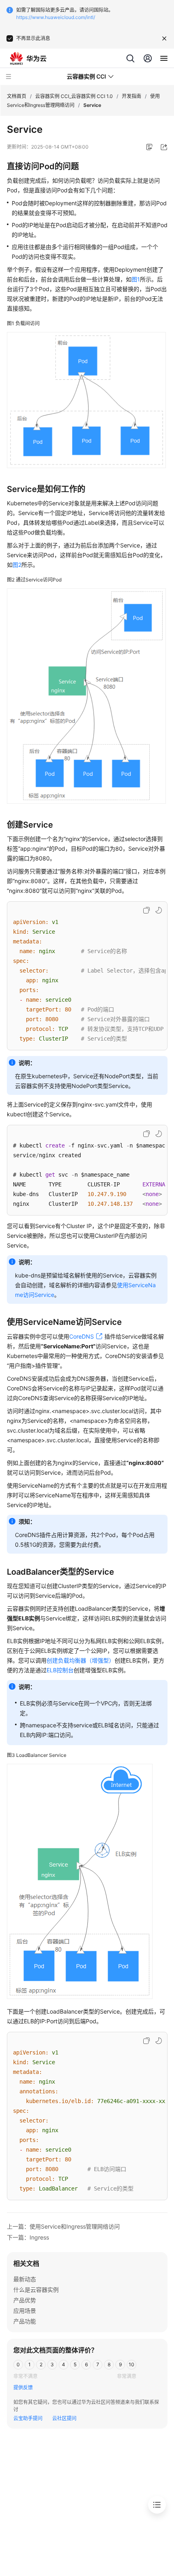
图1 (136, 279)
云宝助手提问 (28, 2418)
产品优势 (25, 2300)
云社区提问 (64, 2418)
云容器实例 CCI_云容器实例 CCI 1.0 (74, 96)
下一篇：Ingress (28, 2237)
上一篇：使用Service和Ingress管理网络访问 (63, 2226)
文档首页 (17, 96)
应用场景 (25, 2311)
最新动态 (25, 2279)
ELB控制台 (60, 1670)
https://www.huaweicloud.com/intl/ (56, 17)
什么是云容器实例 (36, 2290)
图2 (17, 565)
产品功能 (25, 2321)
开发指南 (132, 96)
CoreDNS (82, 1336)
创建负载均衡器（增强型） (81, 1660)
